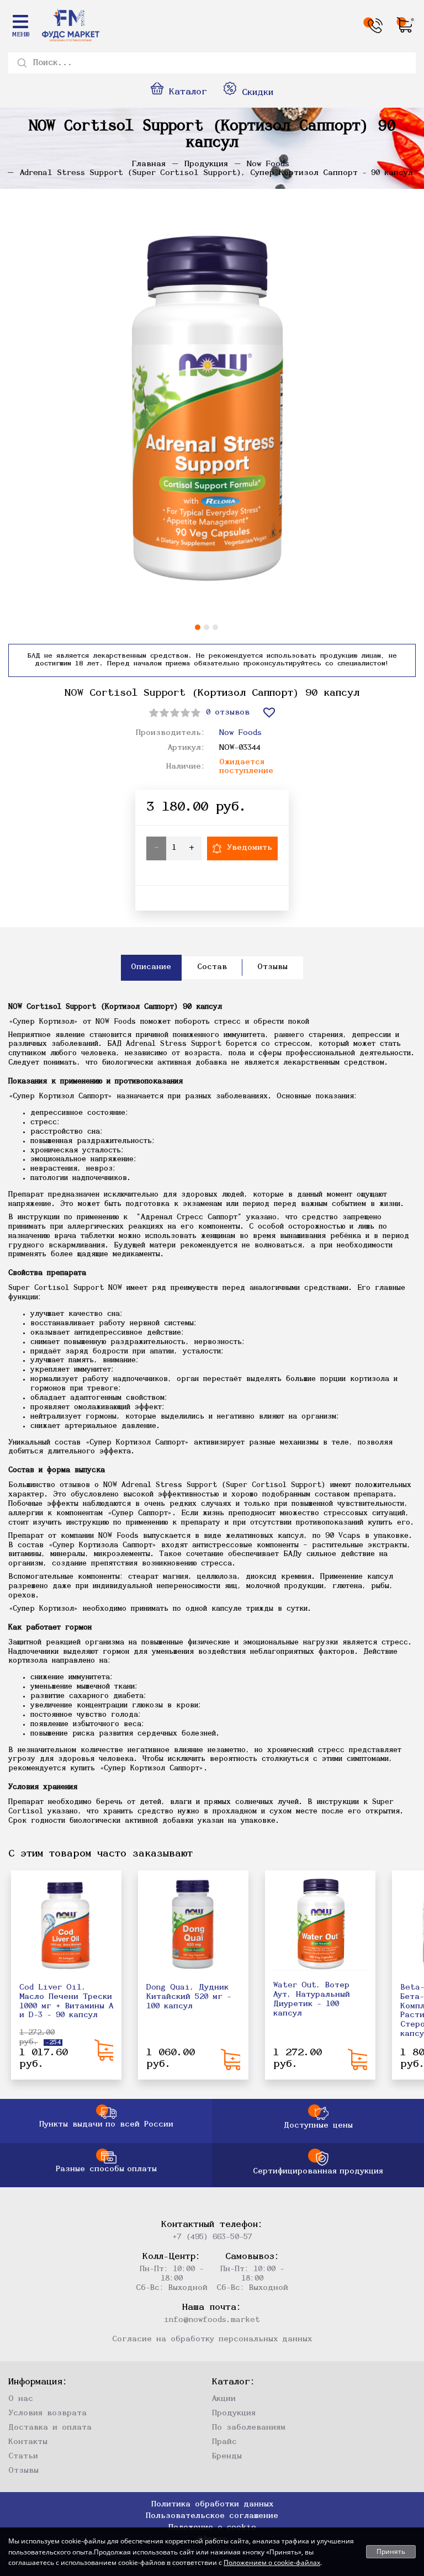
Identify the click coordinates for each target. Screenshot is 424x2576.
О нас (21, 2399)
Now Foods (240, 733)
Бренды (227, 2456)
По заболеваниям (249, 2428)
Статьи (23, 2456)
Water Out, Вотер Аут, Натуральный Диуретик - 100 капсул (312, 1999)
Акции (224, 2399)
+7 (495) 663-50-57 (212, 2237)
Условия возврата (47, 2413)
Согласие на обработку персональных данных (212, 2339)
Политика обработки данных (212, 2504)
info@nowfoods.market (212, 2320)
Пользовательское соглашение (212, 2516)
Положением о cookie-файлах (272, 2562)
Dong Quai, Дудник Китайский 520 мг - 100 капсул (189, 1997)
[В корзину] (104, 2050)
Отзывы (23, 2471)
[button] (198, 627)
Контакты (28, 2442)
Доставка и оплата (50, 2428)
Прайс (224, 2442)
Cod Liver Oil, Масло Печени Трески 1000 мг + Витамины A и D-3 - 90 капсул (66, 2001)
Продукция (234, 2413)
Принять (391, 2551)
